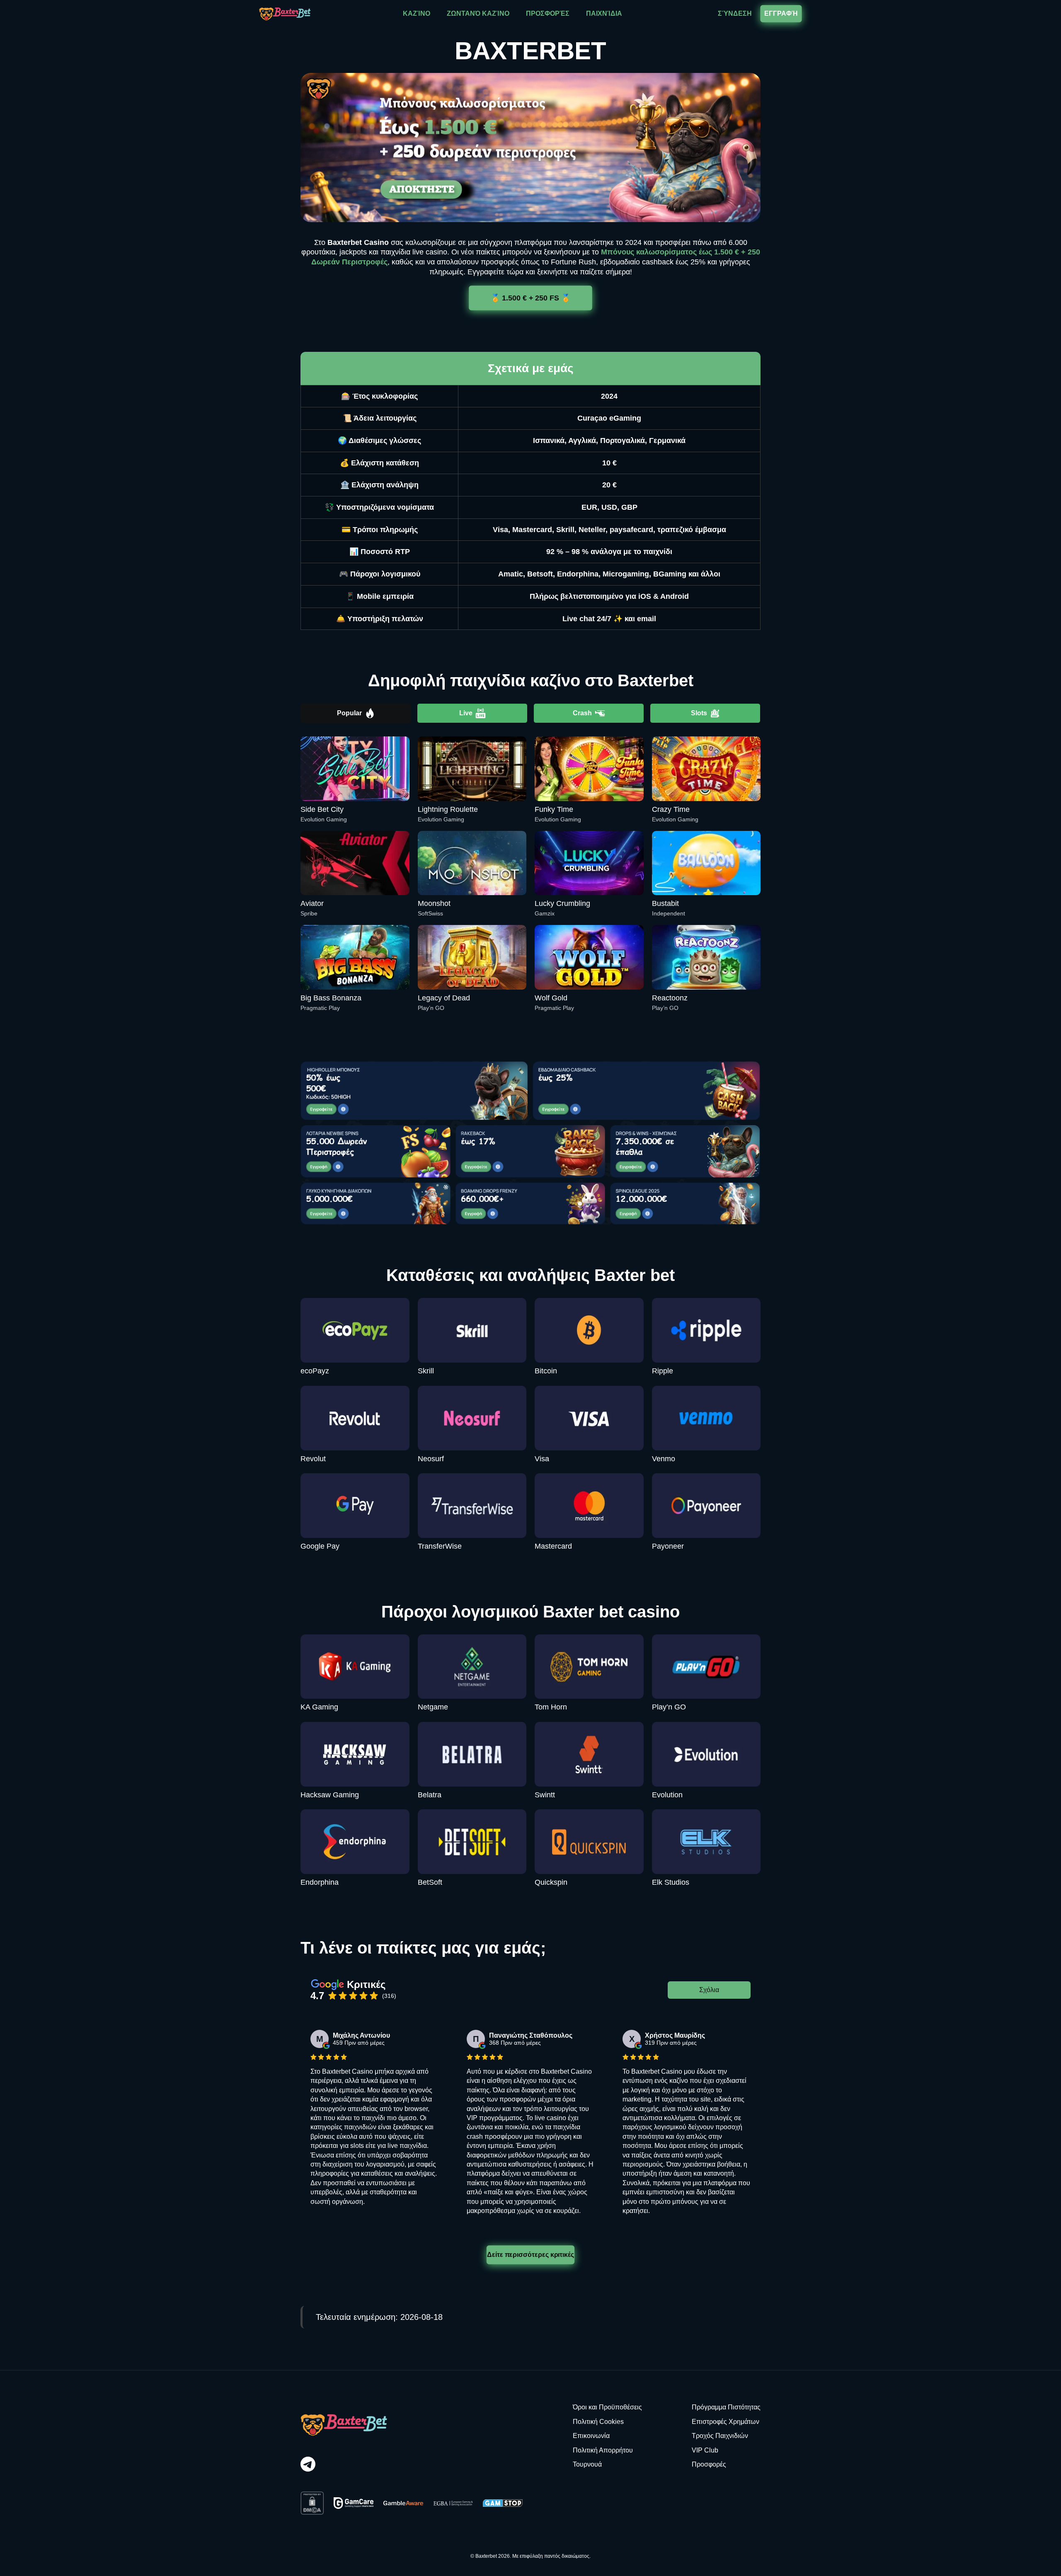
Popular (349, 713)
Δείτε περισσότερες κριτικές (530, 2255)
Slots (699, 713)
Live (466, 713)
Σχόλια (709, 1990)
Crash (582, 713)
